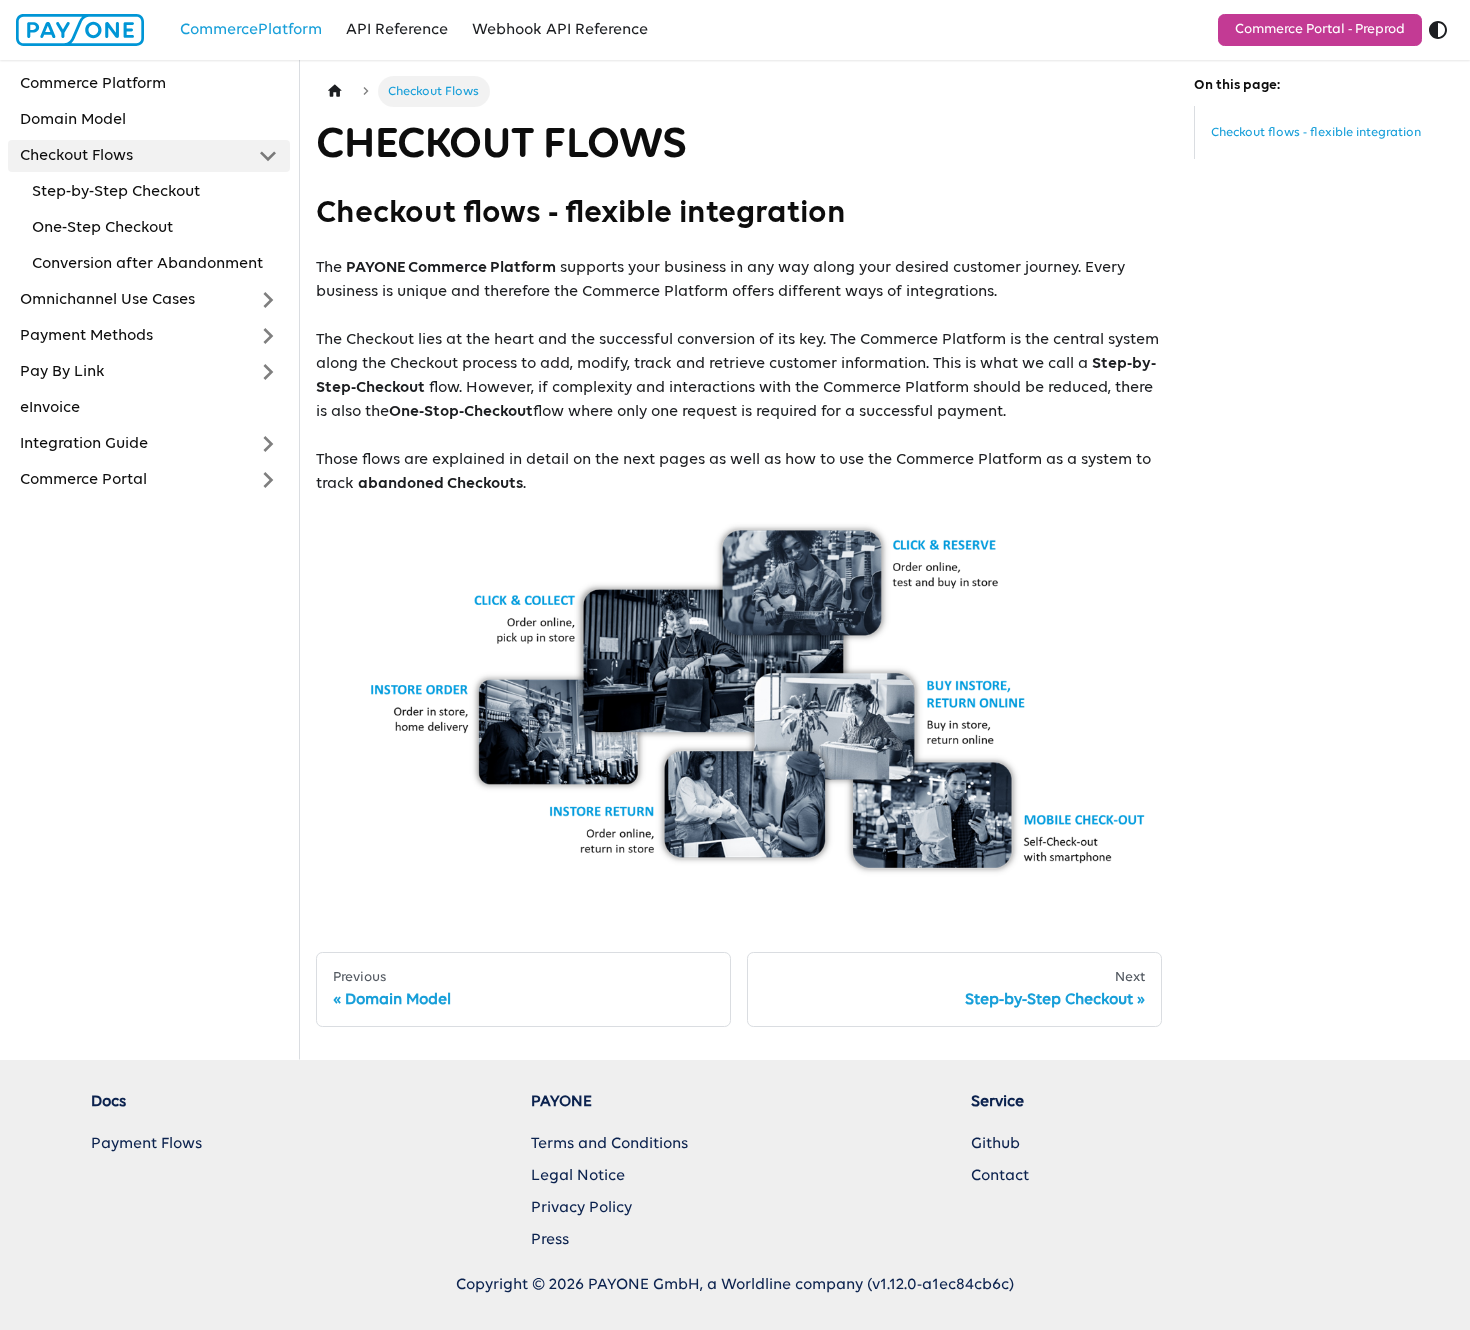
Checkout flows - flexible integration (1316, 132)
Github (995, 1144)
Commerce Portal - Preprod (1320, 29)
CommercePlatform (251, 30)
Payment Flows (146, 1144)
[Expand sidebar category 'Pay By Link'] (268, 372)
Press (550, 1240)
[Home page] (335, 91)
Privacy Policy (581, 1208)
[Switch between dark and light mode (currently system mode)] (1438, 30)
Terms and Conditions (609, 1144)
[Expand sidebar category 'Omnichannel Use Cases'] (268, 300)
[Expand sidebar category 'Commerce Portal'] (268, 480)
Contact (1000, 1176)
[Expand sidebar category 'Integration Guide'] (268, 444)
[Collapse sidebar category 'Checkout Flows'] (268, 156)
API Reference (397, 30)
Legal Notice (578, 1176)
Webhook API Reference (560, 30)
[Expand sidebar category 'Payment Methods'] (268, 336)
